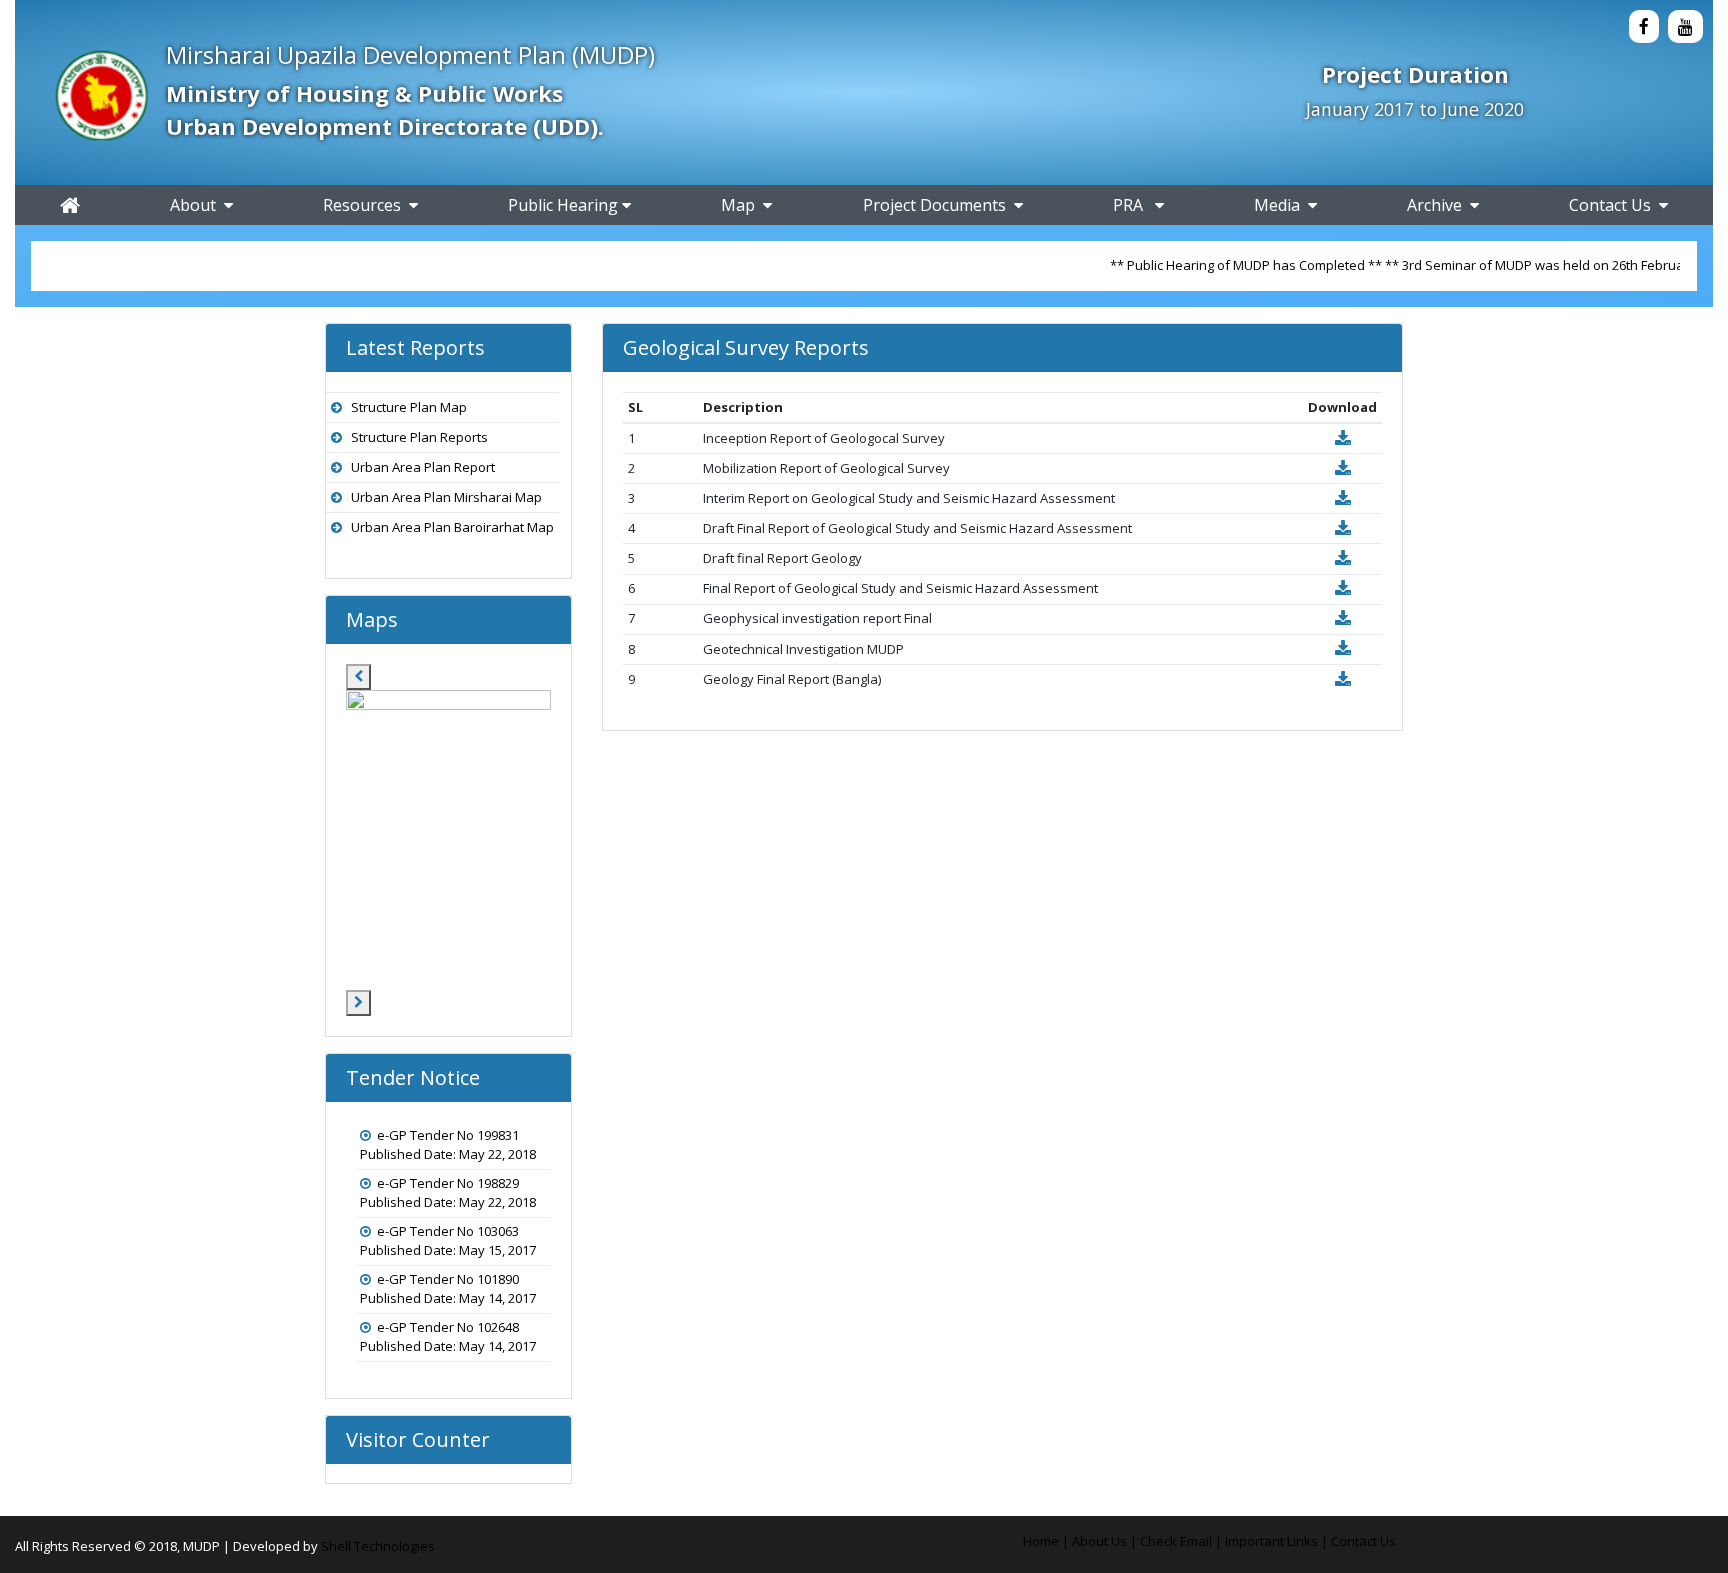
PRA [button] (1134, 205)
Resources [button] (366, 205)
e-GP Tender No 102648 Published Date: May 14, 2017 (448, 1337)
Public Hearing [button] (565, 205)
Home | (1046, 1541)
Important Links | (1276, 1541)
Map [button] (742, 205)
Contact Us (1363, 1541)
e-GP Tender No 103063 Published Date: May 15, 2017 (448, 1241)
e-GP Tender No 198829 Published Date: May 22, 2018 (448, 1193)
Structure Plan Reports (419, 437)
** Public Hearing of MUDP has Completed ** (1208, 265)
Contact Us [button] (1614, 205)
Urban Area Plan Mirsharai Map (446, 497)
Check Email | (1181, 1541)
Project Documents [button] (938, 205)
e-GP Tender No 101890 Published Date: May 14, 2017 (448, 1289)
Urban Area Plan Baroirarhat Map (452, 527)
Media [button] (1281, 205)
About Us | (1104, 1541)
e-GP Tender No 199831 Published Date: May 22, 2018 (448, 1145)
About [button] (197, 205)
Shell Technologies (378, 1546)
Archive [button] (1438, 205)
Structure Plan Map (409, 407)
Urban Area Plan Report (423, 467)
